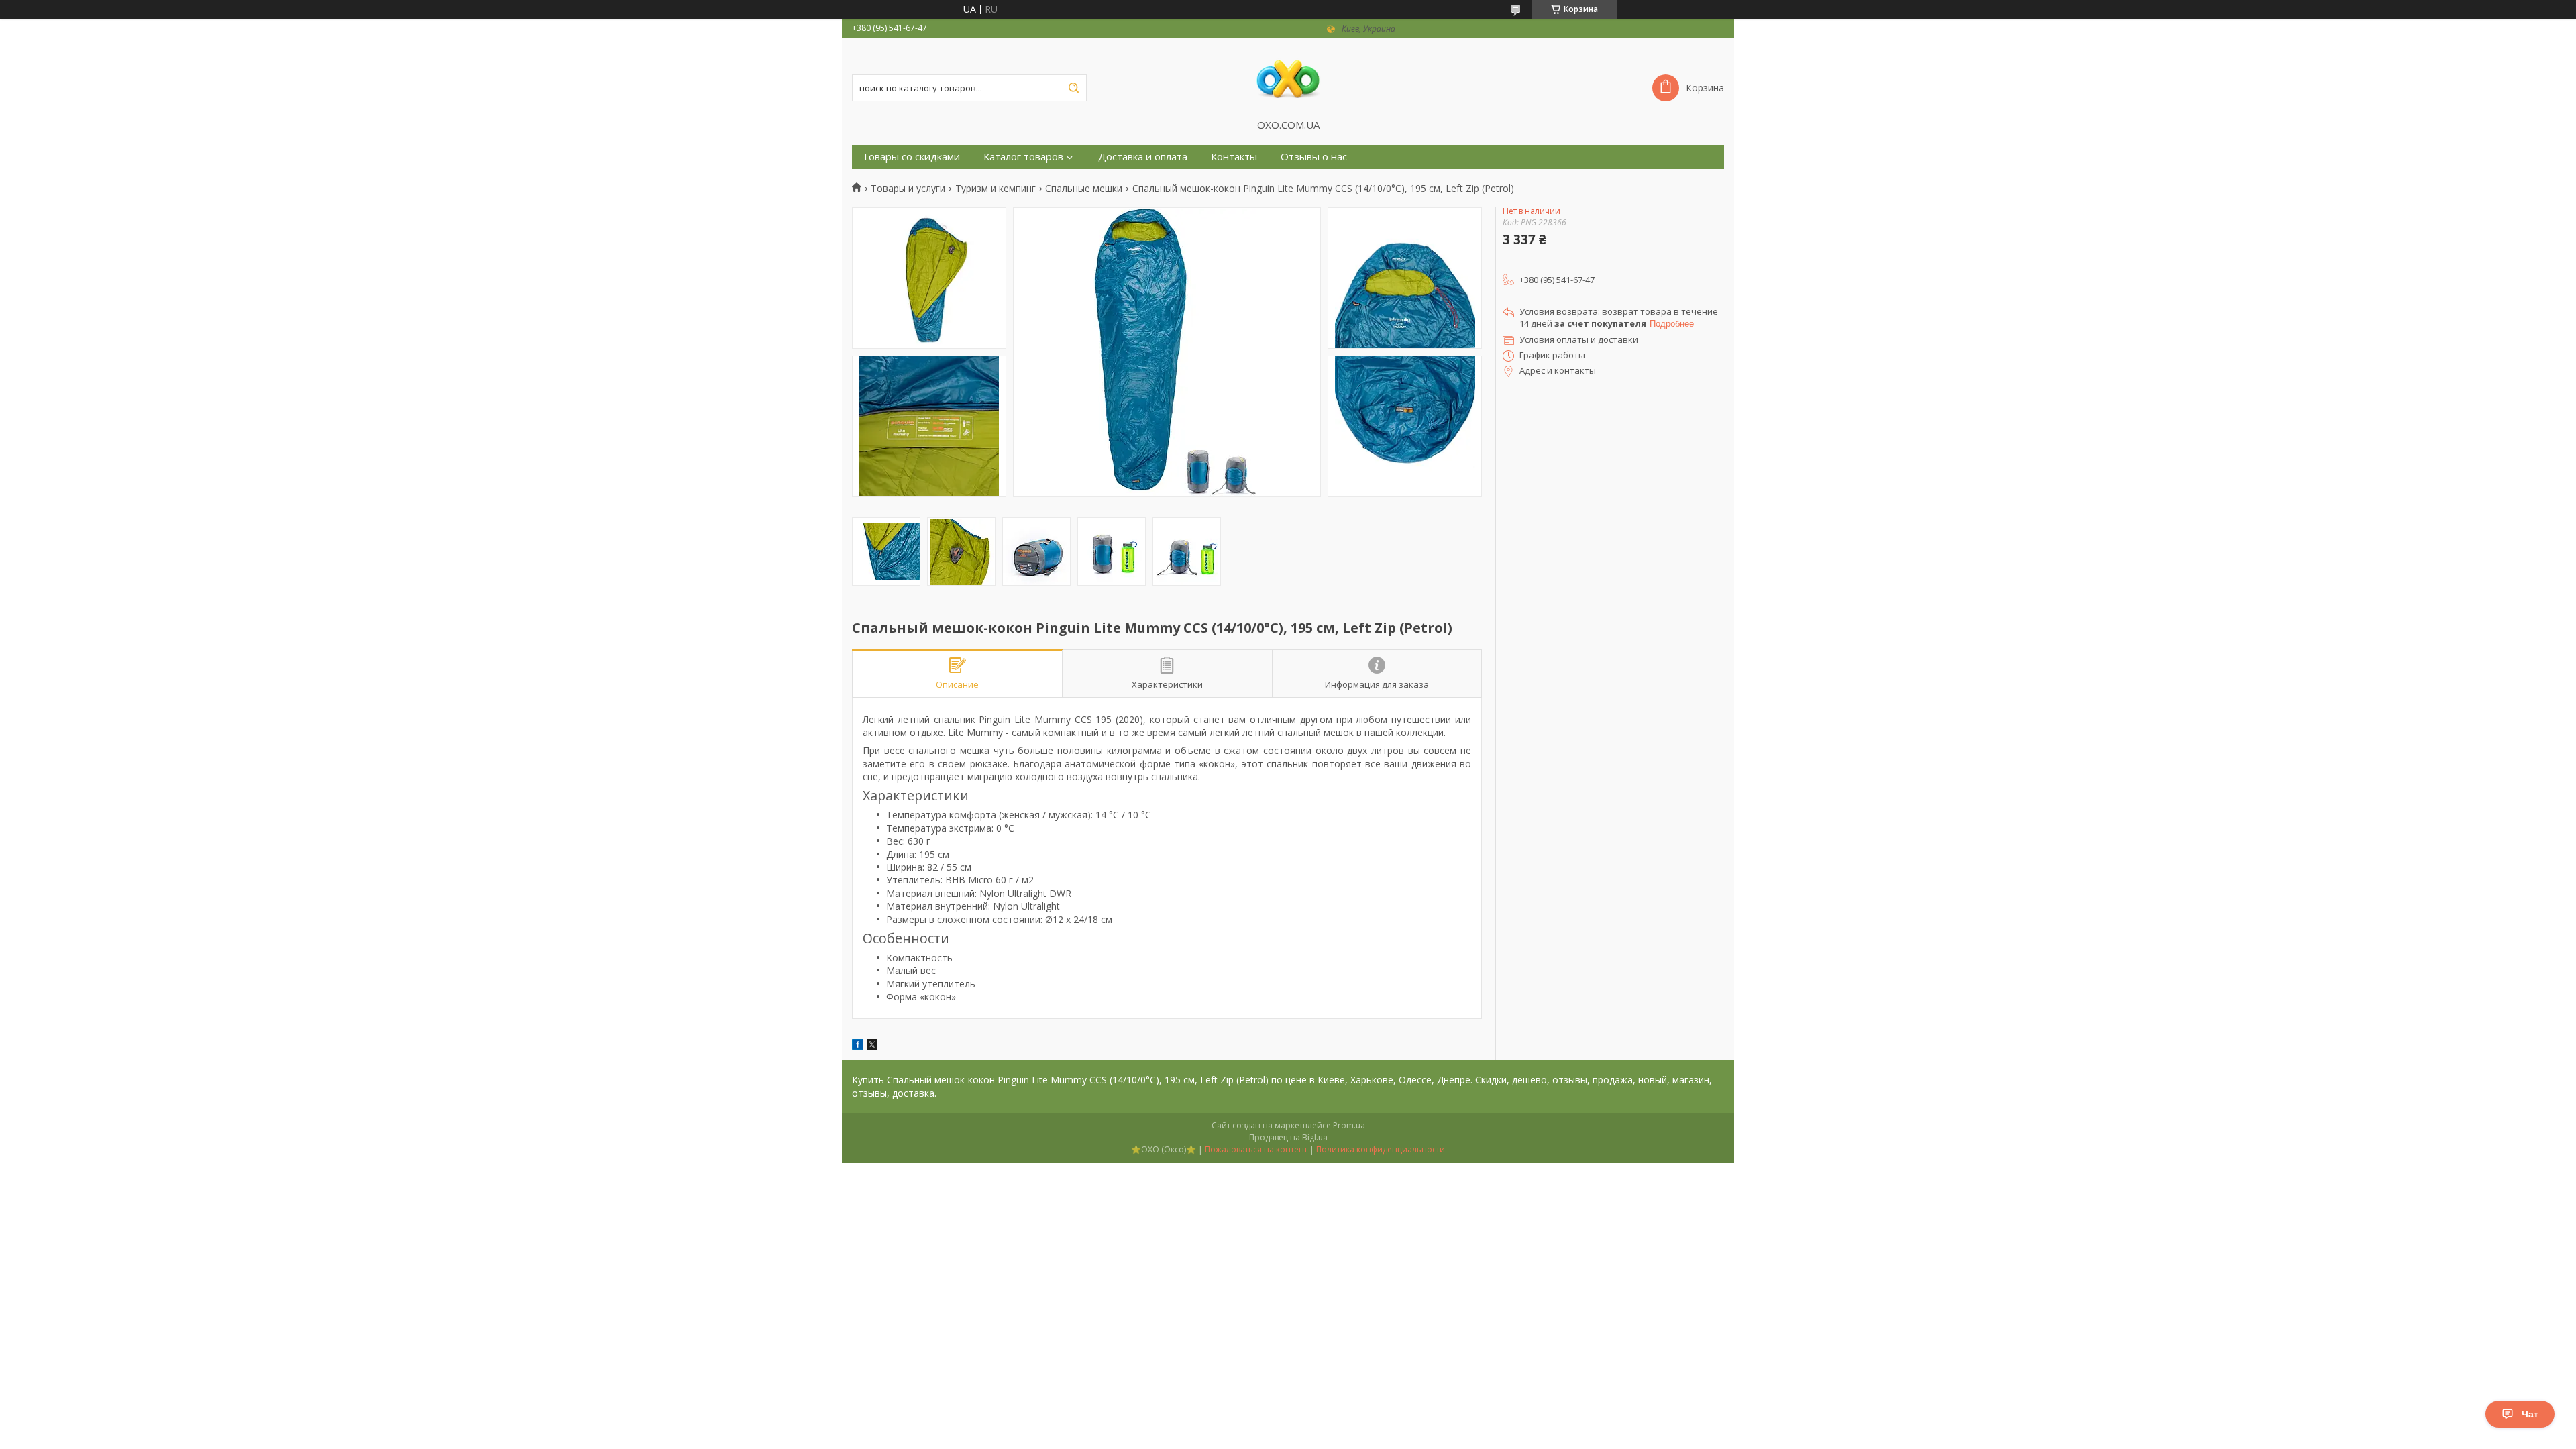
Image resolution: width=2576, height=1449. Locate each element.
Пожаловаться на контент (1256, 1149)
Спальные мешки (1084, 189)
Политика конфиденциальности (1381, 1149)
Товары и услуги (908, 189)
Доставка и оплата (1143, 157)
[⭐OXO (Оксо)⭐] (1288, 78)
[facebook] (858, 1046)
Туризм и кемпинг (996, 189)
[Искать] (1073, 88)
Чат (2530, 1414)
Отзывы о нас (1314, 157)
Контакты (1234, 157)
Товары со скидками (911, 157)
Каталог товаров (1023, 157)
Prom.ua (1349, 1125)
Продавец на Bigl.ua (1288, 1137)
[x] (872, 1046)
